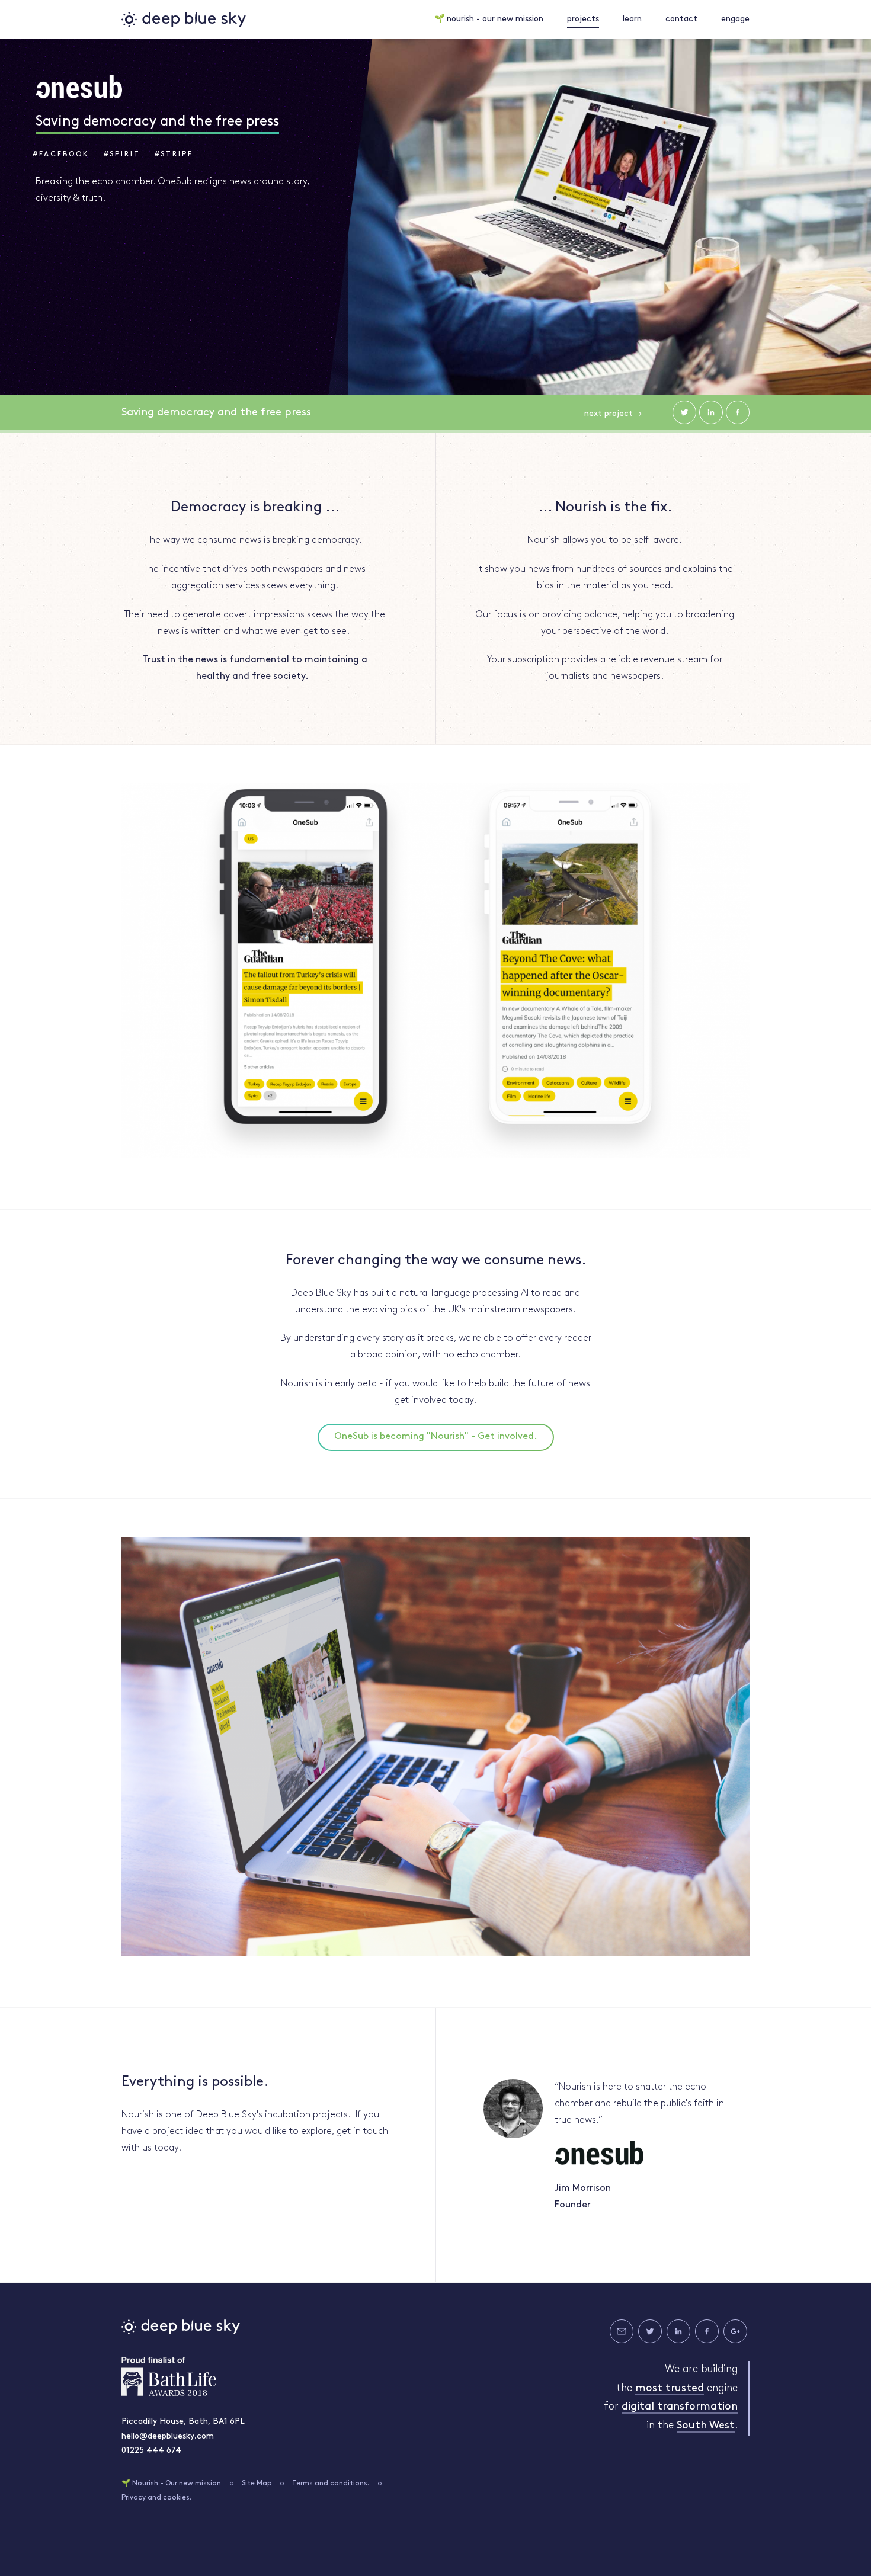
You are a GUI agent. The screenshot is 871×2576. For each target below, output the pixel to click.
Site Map (257, 2484)
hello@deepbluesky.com (168, 2436)
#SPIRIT (122, 155)
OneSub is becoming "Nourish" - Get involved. (436, 1437)
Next (609, 414)
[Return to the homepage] (184, 20)
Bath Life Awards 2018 (169, 2376)
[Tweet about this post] (684, 412)
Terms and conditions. (331, 2484)
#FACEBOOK (61, 155)
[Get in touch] (622, 2331)
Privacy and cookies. (156, 2498)
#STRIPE (174, 155)
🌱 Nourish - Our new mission (171, 2484)
